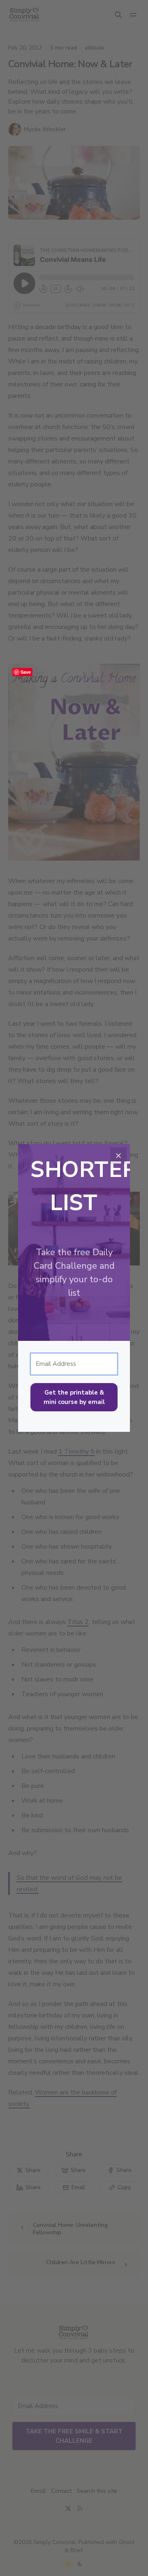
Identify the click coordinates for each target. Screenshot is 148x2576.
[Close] (118, 1156)
